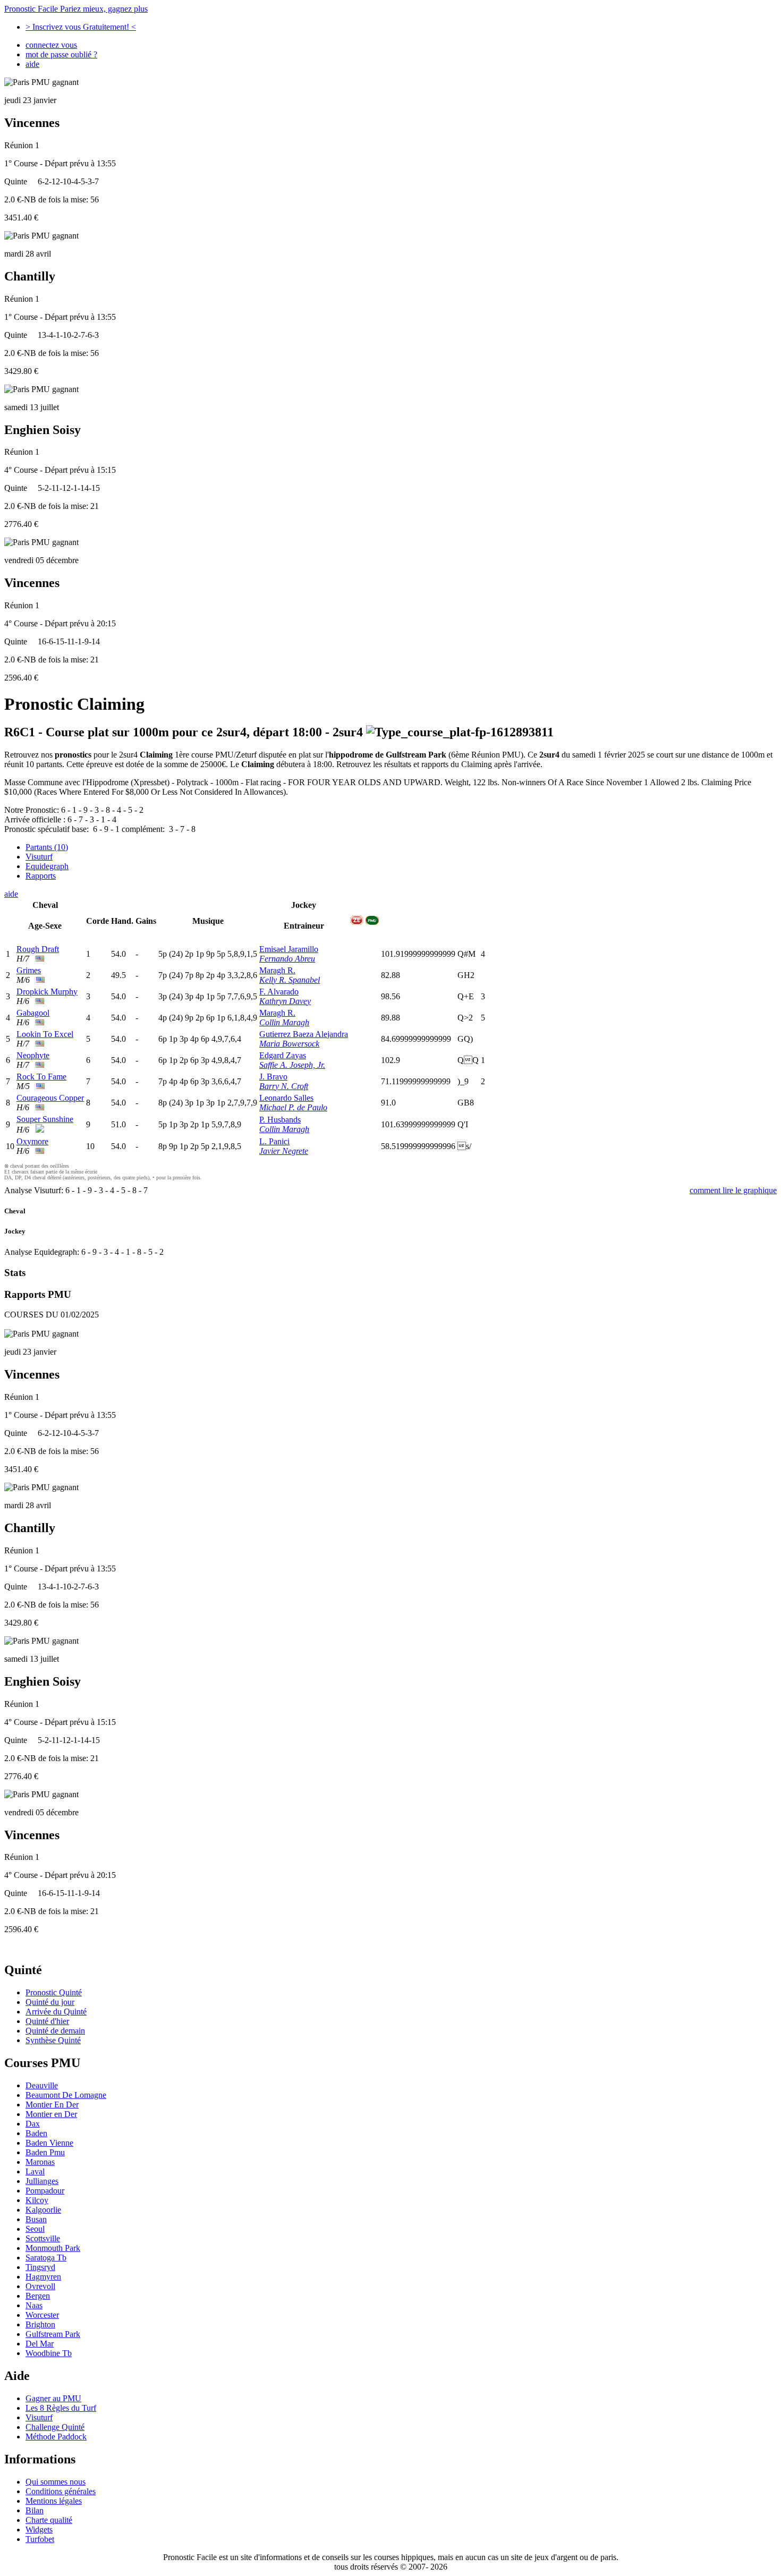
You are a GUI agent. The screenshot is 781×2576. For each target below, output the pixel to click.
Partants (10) (47, 847)
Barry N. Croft (284, 1086)
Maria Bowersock (289, 1044)
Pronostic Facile (76, 9)
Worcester (42, 2315)
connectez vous (51, 45)
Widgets (39, 2530)
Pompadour (45, 2191)
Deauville (42, 2085)
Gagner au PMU (53, 2398)
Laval (35, 2171)
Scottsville (43, 2238)
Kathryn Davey (285, 1001)
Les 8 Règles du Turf (61, 2408)
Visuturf (39, 857)
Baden (36, 2133)
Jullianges (42, 2181)
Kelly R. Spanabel (290, 980)
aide (32, 64)
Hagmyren (43, 2277)
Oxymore (32, 1141)
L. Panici (274, 1141)
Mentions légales (54, 2501)
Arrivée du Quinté (56, 2012)
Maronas (40, 2162)
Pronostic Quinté (54, 1992)
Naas (34, 2305)
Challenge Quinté (55, 2427)
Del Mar (40, 2344)
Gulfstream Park (53, 2334)
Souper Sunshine (45, 1119)
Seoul (35, 2229)
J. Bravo (273, 1077)
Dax (33, 2124)
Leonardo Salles (286, 1098)
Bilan (35, 2510)
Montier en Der (51, 2114)
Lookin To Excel (45, 1034)
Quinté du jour (50, 2002)
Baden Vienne (49, 2143)
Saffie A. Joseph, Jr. (292, 1065)
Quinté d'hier (47, 2021)
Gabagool (33, 1013)
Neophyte (33, 1055)
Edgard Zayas (283, 1055)
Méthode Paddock (56, 2437)
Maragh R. (277, 970)
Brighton (40, 2324)
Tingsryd (40, 2267)
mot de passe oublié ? (61, 54)
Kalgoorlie (43, 2210)
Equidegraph (47, 866)
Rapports (41, 876)
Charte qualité (49, 2520)
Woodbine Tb (49, 2353)
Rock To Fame (41, 1077)
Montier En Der (52, 2105)
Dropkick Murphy (47, 992)
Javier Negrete (284, 1151)
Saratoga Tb (46, 2258)
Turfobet (40, 2539)
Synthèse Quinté (53, 2040)
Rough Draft (38, 949)
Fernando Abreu (287, 959)
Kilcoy (37, 2200)
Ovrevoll (40, 2286)
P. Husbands (280, 1120)
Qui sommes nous (56, 2482)
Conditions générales (61, 2491)
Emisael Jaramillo (289, 949)
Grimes (29, 970)
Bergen (38, 2296)
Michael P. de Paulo (293, 1107)
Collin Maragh (284, 1022)
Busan (36, 2219)
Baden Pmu (45, 2152)
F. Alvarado (279, 992)
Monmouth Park (53, 2248)
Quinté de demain (55, 2031)
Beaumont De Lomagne (66, 2095)
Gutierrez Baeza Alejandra (304, 1034)
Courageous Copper (50, 1098)
